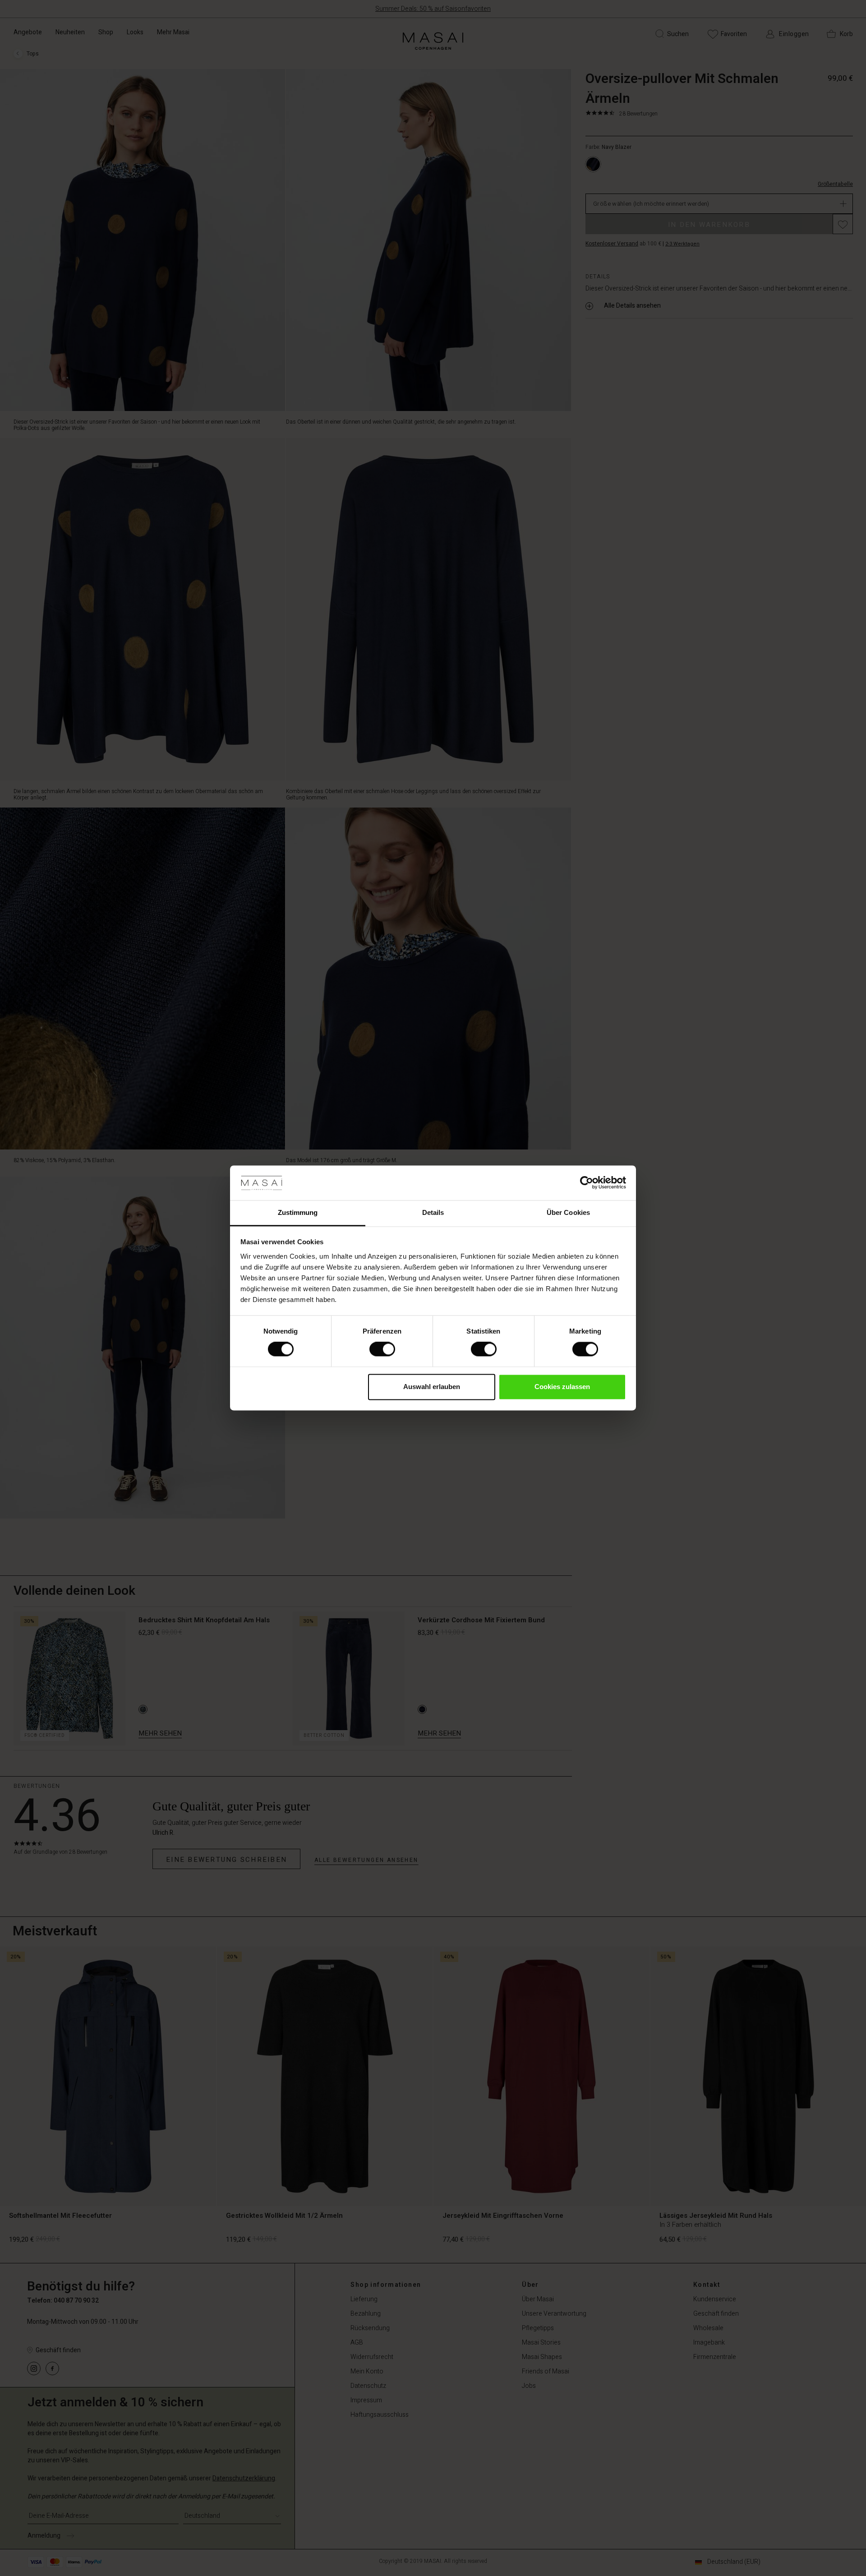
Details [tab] (433, 1212)
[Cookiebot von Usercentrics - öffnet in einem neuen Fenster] (587, 1183)
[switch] (382, 1349)
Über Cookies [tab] (568, 1212)
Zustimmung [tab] (298, 1212)
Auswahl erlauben (432, 1387)
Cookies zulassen (562, 1387)
